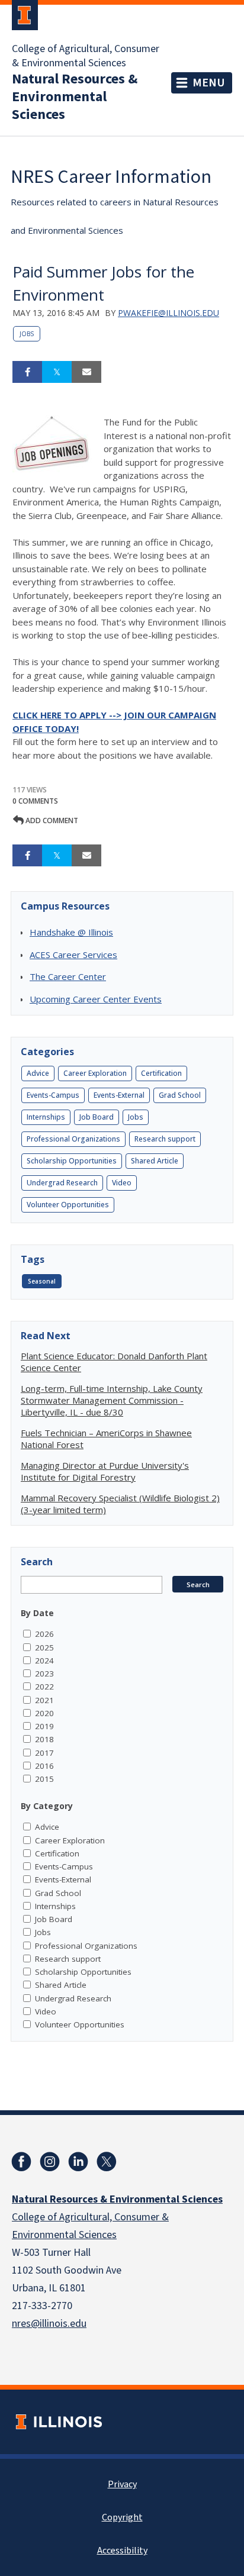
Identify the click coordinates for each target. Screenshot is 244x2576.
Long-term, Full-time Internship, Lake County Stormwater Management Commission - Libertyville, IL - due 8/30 (112, 1400)
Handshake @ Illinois (71, 932)
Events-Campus (53, 1095)
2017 (44, 1753)
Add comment (51, 820)
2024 (44, 1661)
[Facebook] (21, 2162)
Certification (161, 1073)
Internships (46, 1117)
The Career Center (68, 976)
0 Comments (35, 801)
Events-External (119, 1095)
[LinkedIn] (78, 2162)
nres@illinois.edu (49, 2324)
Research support (165, 1139)
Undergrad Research (62, 1183)
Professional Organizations (73, 1139)
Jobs (27, 334)
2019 (44, 1726)
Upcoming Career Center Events (96, 999)
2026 (44, 1634)
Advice (38, 1073)
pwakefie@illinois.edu (168, 313)
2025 (44, 1648)
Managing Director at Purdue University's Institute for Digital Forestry (105, 1471)
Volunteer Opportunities (68, 1205)
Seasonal (42, 1281)
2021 (44, 1700)
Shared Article (155, 1161)
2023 (44, 1674)
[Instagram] (50, 2162)
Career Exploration (95, 1073)
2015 (44, 1779)
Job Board (97, 1117)
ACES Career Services (73, 955)
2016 (44, 1766)
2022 (44, 1687)
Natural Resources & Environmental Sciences (75, 97)
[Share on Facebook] (27, 372)
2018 (44, 1739)
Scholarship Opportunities (72, 1161)
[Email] (86, 372)
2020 (44, 1713)
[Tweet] (57, 372)
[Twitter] (107, 2162)
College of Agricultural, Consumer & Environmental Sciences (86, 56)
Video (122, 1183)
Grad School (180, 1095)
